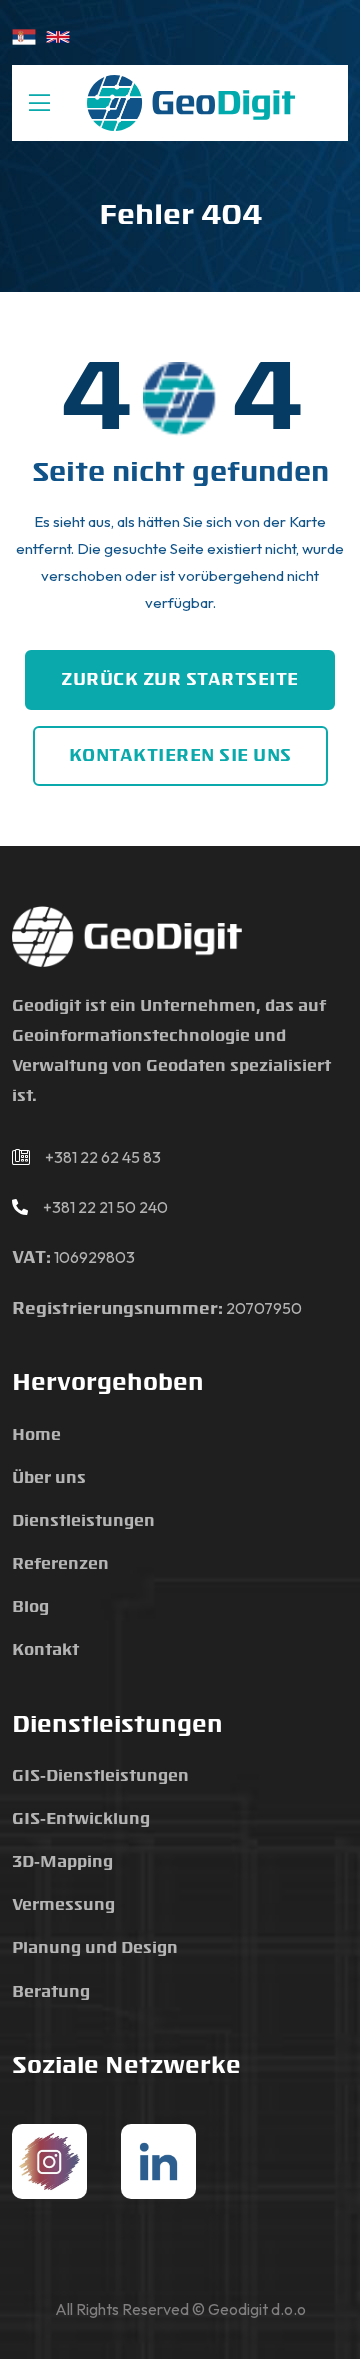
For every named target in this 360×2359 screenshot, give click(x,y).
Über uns (49, 1478)
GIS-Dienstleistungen (100, 1776)
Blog (30, 1607)
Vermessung (63, 1905)
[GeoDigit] (191, 103)
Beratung (51, 1992)
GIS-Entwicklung (81, 1819)
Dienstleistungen (83, 1521)
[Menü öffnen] (39, 103)
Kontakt (45, 1650)
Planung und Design (95, 1948)
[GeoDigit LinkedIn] (158, 2161)
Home (36, 1435)
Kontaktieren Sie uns (180, 756)
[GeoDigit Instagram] (49, 2161)
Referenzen (60, 1564)
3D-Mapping (62, 1862)
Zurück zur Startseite (180, 680)
